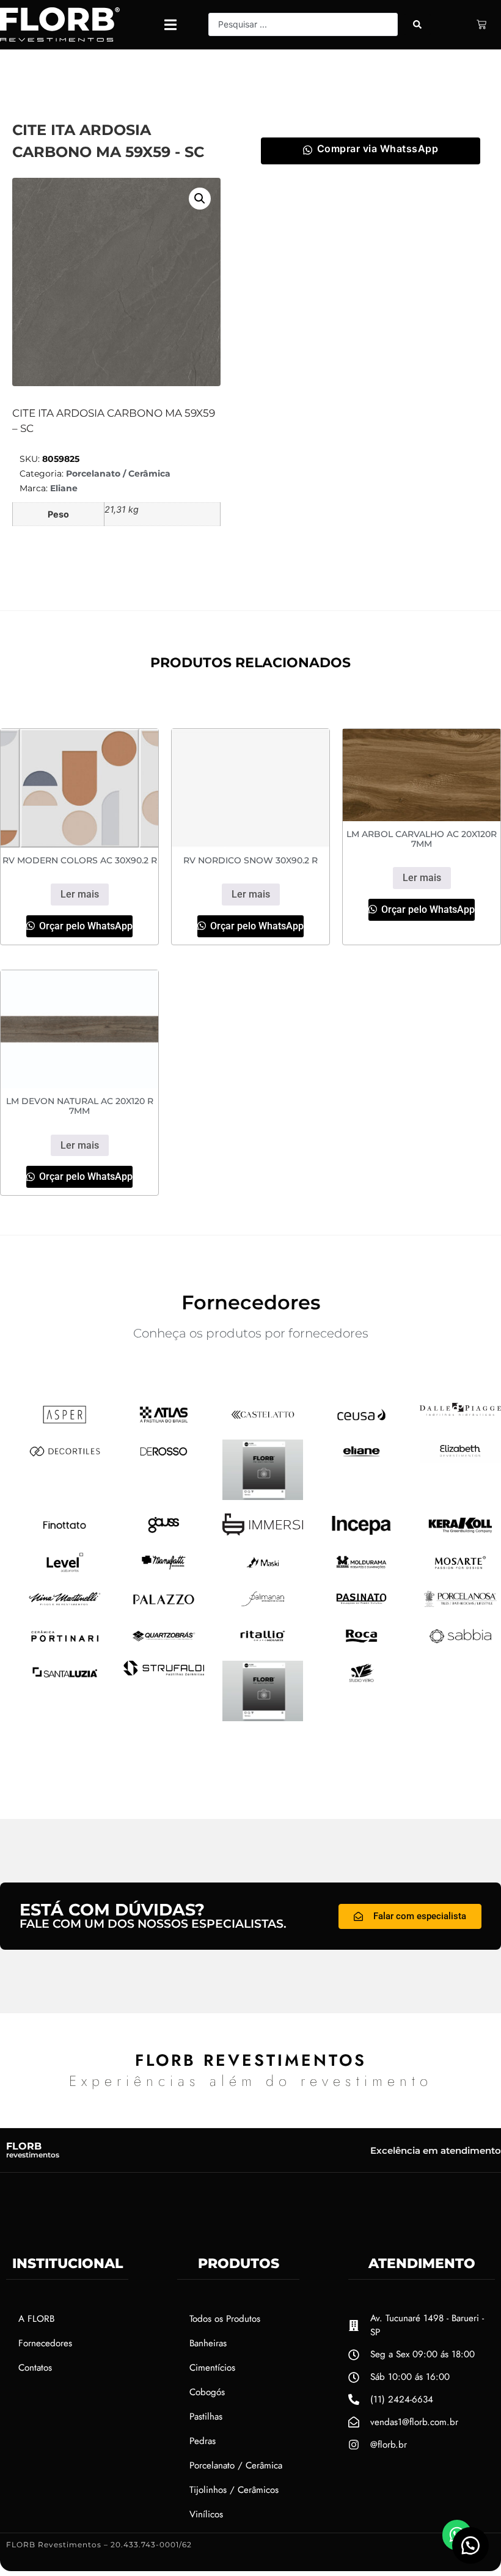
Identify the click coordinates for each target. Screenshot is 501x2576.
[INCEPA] (361, 1534)
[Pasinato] (361, 1606)
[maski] (263, 1570)
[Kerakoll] (460, 1534)
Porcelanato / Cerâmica (118, 474)
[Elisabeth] (460, 1459)
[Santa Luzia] (65, 1680)
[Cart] (481, 24)
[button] (200, 199)
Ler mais (80, 894)
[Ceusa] (361, 1422)
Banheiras (208, 2343)
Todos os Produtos (225, 2319)
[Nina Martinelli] (65, 1606)
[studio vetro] (263, 1718)
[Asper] (65, 1422)
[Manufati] (164, 1570)
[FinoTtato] (65, 1533)
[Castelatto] (263, 1422)
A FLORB (36, 2319)
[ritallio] (263, 1644)
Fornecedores (45, 2343)
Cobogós (207, 2392)
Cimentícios (212, 2368)
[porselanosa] (460, 1606)
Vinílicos (206, 2514)
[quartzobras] (164, 1644)
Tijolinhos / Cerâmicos (234, 2490)
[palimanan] (263, 1606)
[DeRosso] (164, 1459)
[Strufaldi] (164, 1672)
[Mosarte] (460, 1570)
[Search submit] (417, 24)
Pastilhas (206, 2417)
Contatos (35, 2368)
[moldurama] (361, 1570)
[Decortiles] (65, 1459)
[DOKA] (263, 1496)
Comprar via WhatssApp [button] (378, 148)
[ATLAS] (164, 1422)
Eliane (64, 488)
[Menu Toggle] (170, 25)
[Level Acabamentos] (65, 1570)
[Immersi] (263, 1532)
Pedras (203, 2441)
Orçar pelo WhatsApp (85, 926)
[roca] (361, 1644)
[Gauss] (164, 1533)
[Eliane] (361, 1459)
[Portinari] (65, 1644)
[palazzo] (164, 1608)
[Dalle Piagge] (460, 1412)
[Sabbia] (460, 1644)
